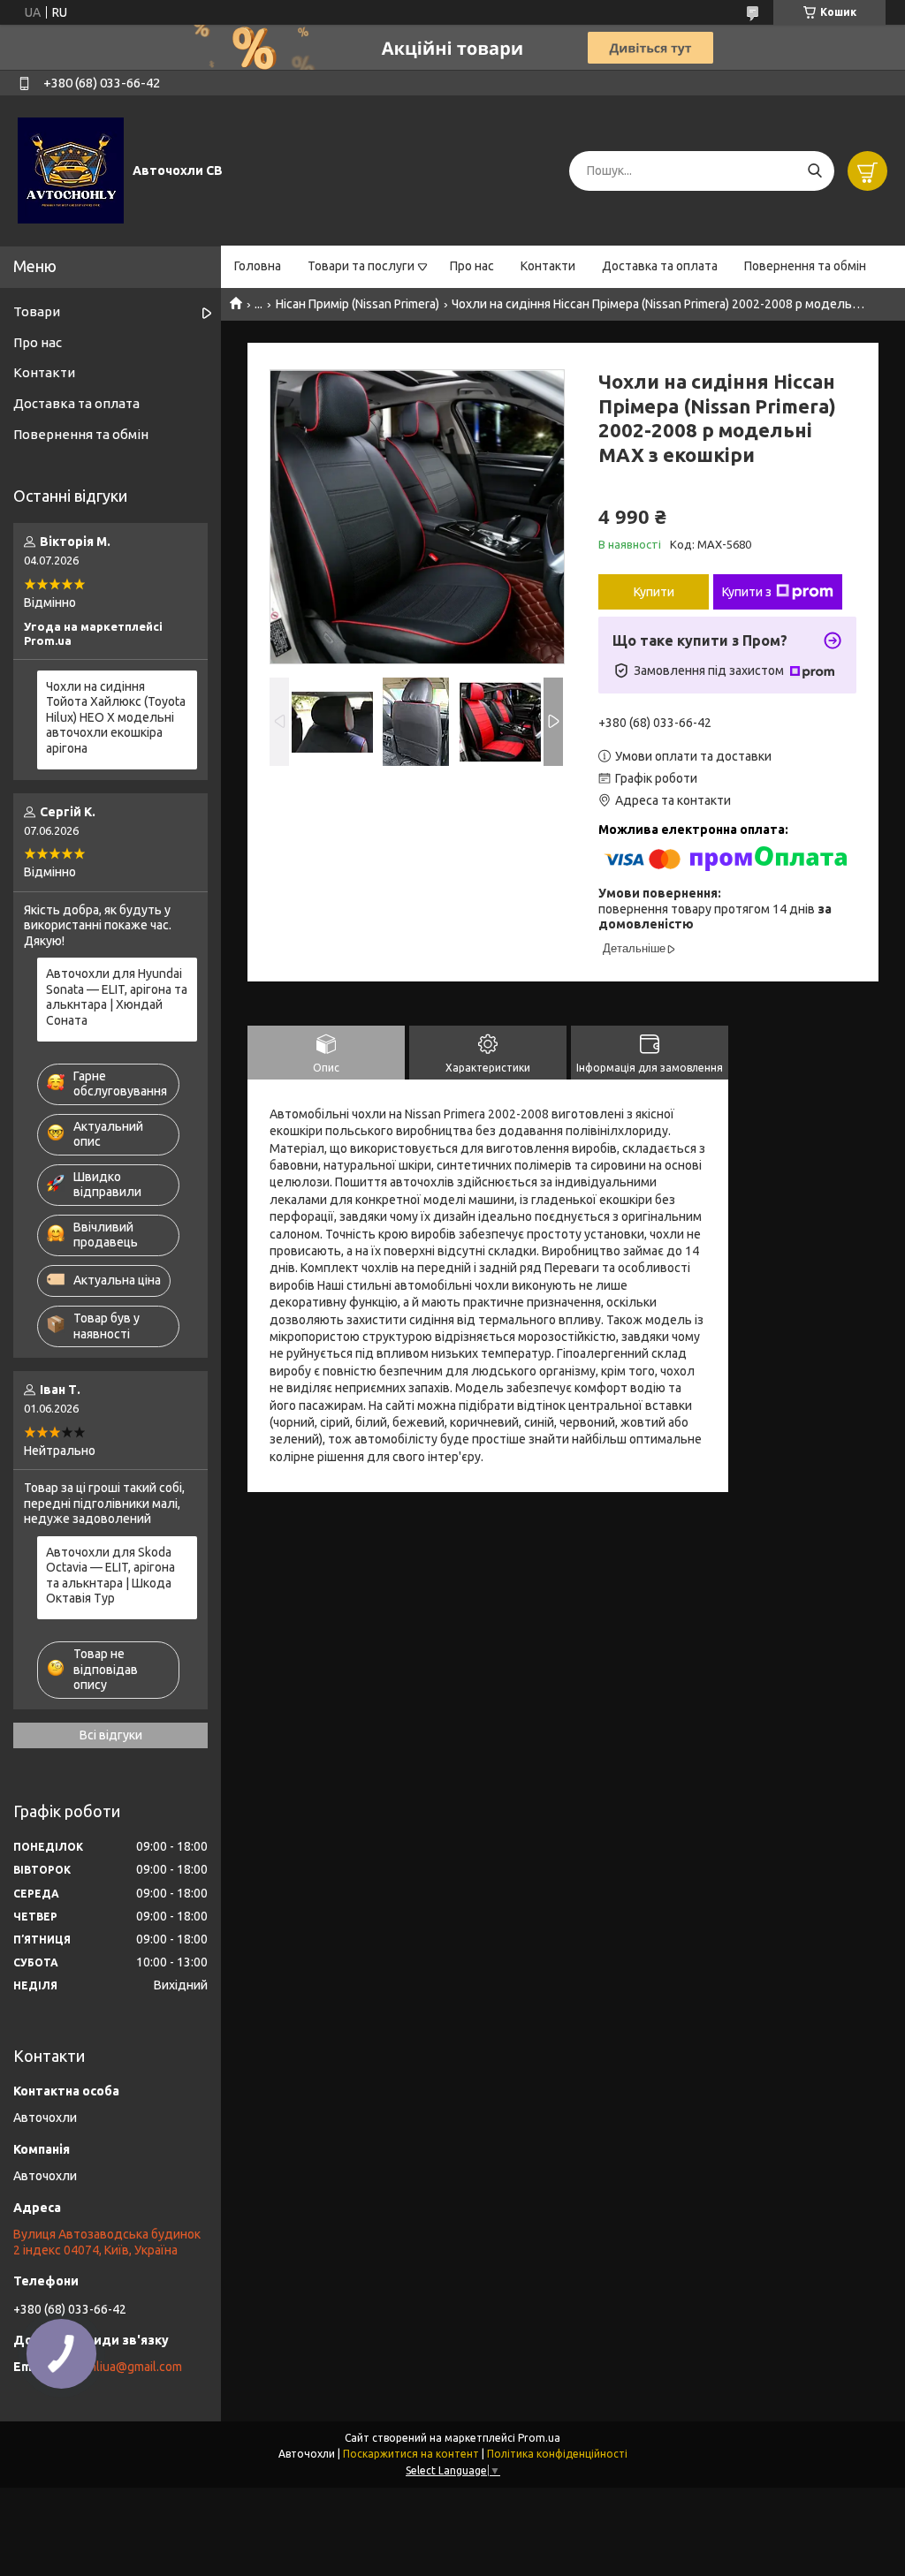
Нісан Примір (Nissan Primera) (357, 304)
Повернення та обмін (805, 266)
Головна (258, 266)
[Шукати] (814, 171)
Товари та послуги (361, 266)
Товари (37, 311)
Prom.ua (539, 2438)
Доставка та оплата (660, 266)
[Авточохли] (71, 170)
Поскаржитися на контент (411, 2454)
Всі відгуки (111, 1735)
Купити (654, 592)
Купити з (747, 592)
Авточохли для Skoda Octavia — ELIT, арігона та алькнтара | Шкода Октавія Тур (110, 1576)
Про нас (472, 266)
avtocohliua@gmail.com (117, 2367)
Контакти (548, 266)
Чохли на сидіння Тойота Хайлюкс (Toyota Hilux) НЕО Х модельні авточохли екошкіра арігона (116, 717)
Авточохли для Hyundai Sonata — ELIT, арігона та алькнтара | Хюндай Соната (117, 997)
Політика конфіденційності (557, 2454)
